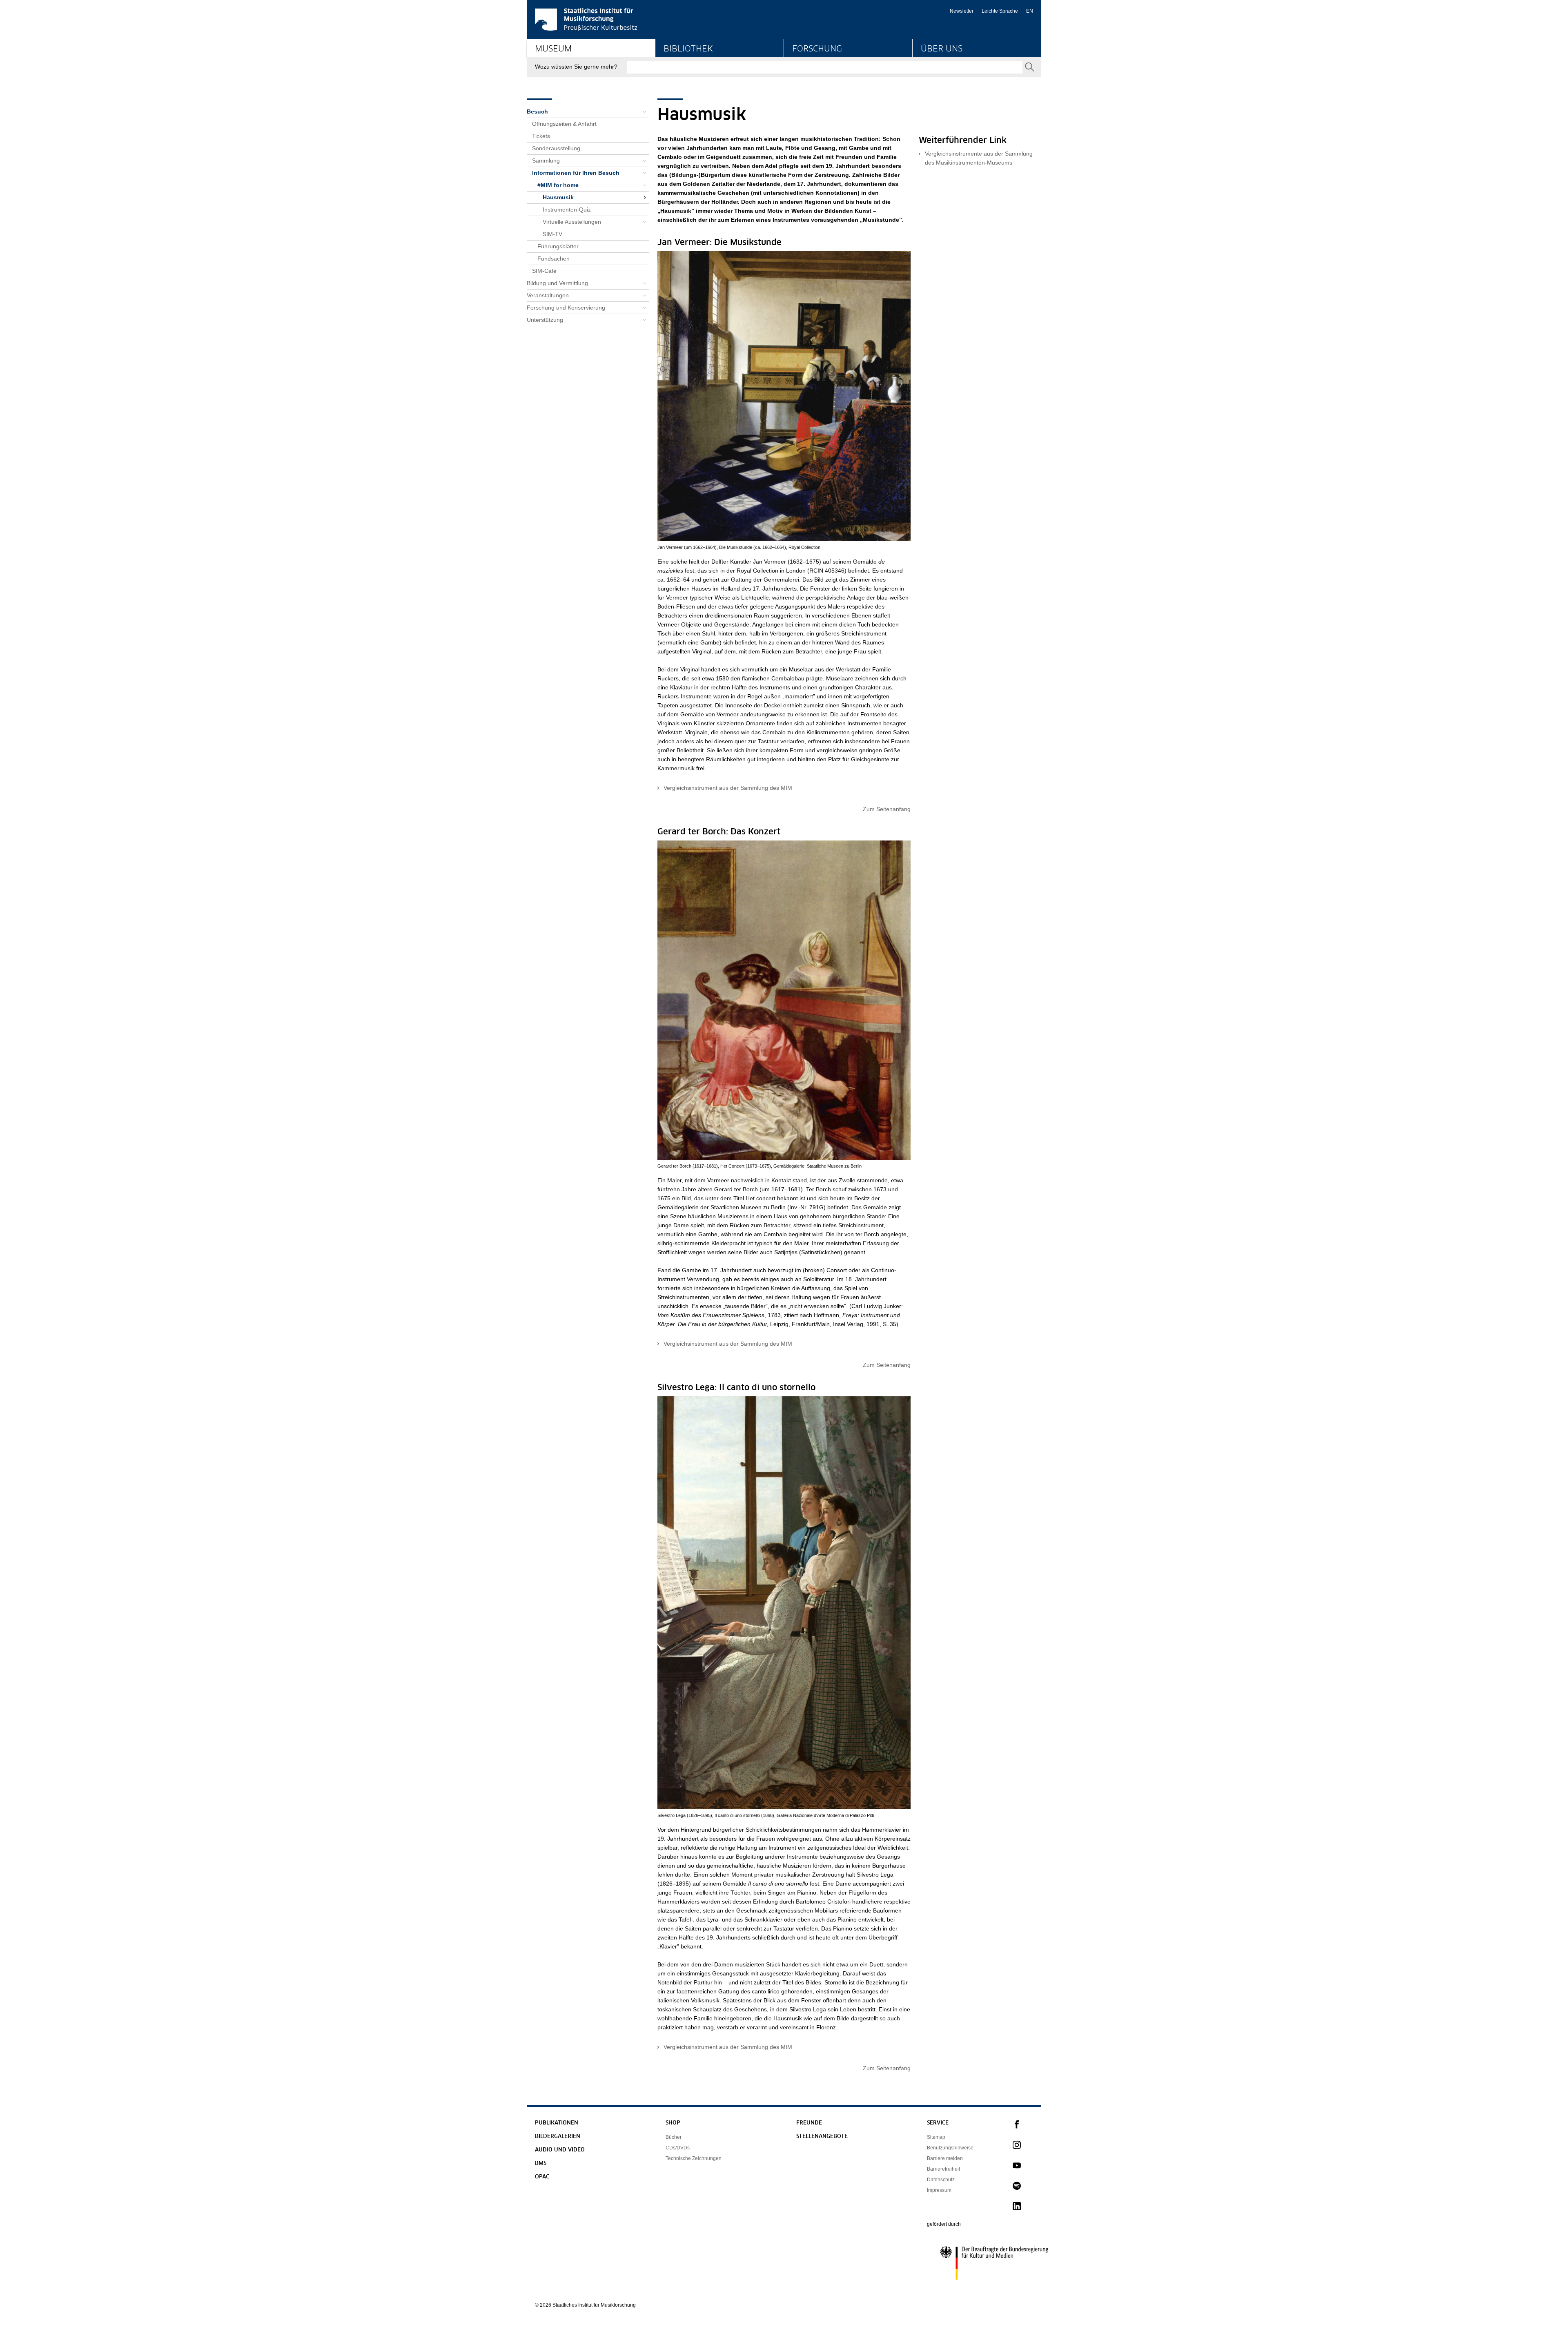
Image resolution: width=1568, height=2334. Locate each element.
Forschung (817, 49)
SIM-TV (552, 234)
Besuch (537, 111)
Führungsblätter (558, 246)
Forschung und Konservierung (566, 308)
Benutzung (677, 80)
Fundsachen (553, 259)
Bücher (674, 2137)
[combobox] (825, 67)
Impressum (939, 2190)
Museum (553, 49)
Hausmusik (558, 197)
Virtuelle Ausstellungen (572, 222)
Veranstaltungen (548, 295)
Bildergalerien (558, 2137)
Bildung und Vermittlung (566, 80)
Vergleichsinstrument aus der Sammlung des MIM (728, 788)
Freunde (809, 2123)
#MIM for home (558, 185)
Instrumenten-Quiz (567, 210)
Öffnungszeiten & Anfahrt (564, 124)
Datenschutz (941, 2180)
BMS (541, 2163)
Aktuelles (932, 80)
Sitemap (936, 2137)
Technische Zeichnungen (694, 2158)
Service (938, 2123)
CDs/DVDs (678, 2148)
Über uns (942, 49)
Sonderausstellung (556, 148)
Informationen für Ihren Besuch (576, 173)
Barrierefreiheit (943, 2169)
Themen (803, 80)
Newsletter (962, 11)
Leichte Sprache (1000, 11)
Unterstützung (545, 320)
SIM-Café (544, 271)
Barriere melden (945, 2158)
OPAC (542, 2177)
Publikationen (557, 2123)
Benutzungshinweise (950, 2148)
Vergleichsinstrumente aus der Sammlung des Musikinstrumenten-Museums (979, 158)
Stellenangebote (822, 2137)
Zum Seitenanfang (887, 809)
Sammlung (546, 161)
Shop (673, 2123)
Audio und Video (560, 2150)
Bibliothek (688, 49)
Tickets (541, 136)
